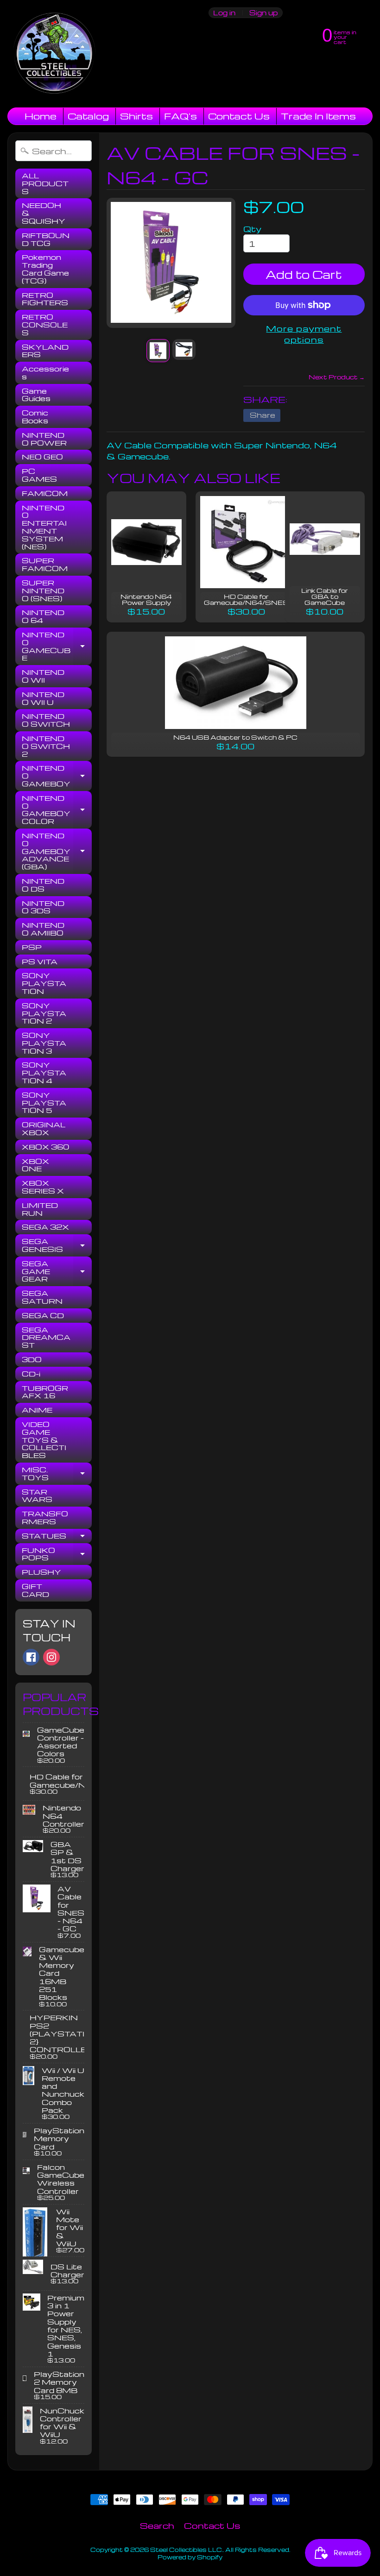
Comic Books (35, 417)
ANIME (37, 1410)
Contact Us (239, 116)
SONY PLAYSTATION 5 (44, 1103)
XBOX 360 (45, 1147)
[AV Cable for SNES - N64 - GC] (158, 351)
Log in (224, 13)
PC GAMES (39, 475)
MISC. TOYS (57, 1474)
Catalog (88, 116)
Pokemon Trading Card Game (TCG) (45, 269)
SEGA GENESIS (57, 1246)
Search (157, 2525)
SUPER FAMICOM (45, 564)
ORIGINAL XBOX (44, 1128)
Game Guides (36, 395)
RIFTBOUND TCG (46, 239)
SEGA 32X (45, 1227)
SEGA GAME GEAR (57, 1271)
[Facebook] (31, 1657)
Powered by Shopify (190, 2557)
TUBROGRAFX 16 (45, 1392)
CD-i (31, 1374)
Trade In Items (318, 116)
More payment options (304, 334)
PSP (32, 947)
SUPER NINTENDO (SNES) (43, 591)
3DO (32, 1359)
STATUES (57, 1537)
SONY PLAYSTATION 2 (44, 1013)
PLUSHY (41, 1572)
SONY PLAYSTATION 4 (44, 1073)
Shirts (136, 116)
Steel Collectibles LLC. (187, 2550)
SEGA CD (43, 1315)
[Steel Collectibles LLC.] (54, 54)
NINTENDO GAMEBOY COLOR (57, 810)
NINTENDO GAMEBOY (57, 776)
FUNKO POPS (57, 1555)
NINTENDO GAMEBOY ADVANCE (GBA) (57, 851)
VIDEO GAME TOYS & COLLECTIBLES (44, 1440)
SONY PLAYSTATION (44, 983)
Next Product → (337, 377)
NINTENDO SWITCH (46, 720)
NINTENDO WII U (43, 698)
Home (41, 116)
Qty (252, 229)
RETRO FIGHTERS (45, 299)
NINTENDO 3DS (43, 907)
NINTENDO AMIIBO (43, 929)
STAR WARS (37, 1496)
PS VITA (40, 961)
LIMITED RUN (40, 1209)
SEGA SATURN (42, 1297)
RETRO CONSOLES (45, 325)
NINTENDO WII (43, 676)
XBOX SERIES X (43, 1187)
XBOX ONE (35, 1165)
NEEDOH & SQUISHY (44, 213)
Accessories (45, 373)
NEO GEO (42, 457)
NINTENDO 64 (43, 616)
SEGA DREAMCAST (46, 1338)
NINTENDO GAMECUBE (57, 646)
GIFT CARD (35, 1590)
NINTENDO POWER (44, 439)
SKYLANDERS (45, 351)
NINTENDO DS (43, 885)
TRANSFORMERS (45, 1517)
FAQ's (180, 116)
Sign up (263, 13)
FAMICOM (45, 493)
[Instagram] (51, 1657)
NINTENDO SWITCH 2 (46, 746)
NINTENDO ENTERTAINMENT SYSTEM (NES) (44, 527)
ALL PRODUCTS (45, 183)
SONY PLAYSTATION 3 (44, 1043)
